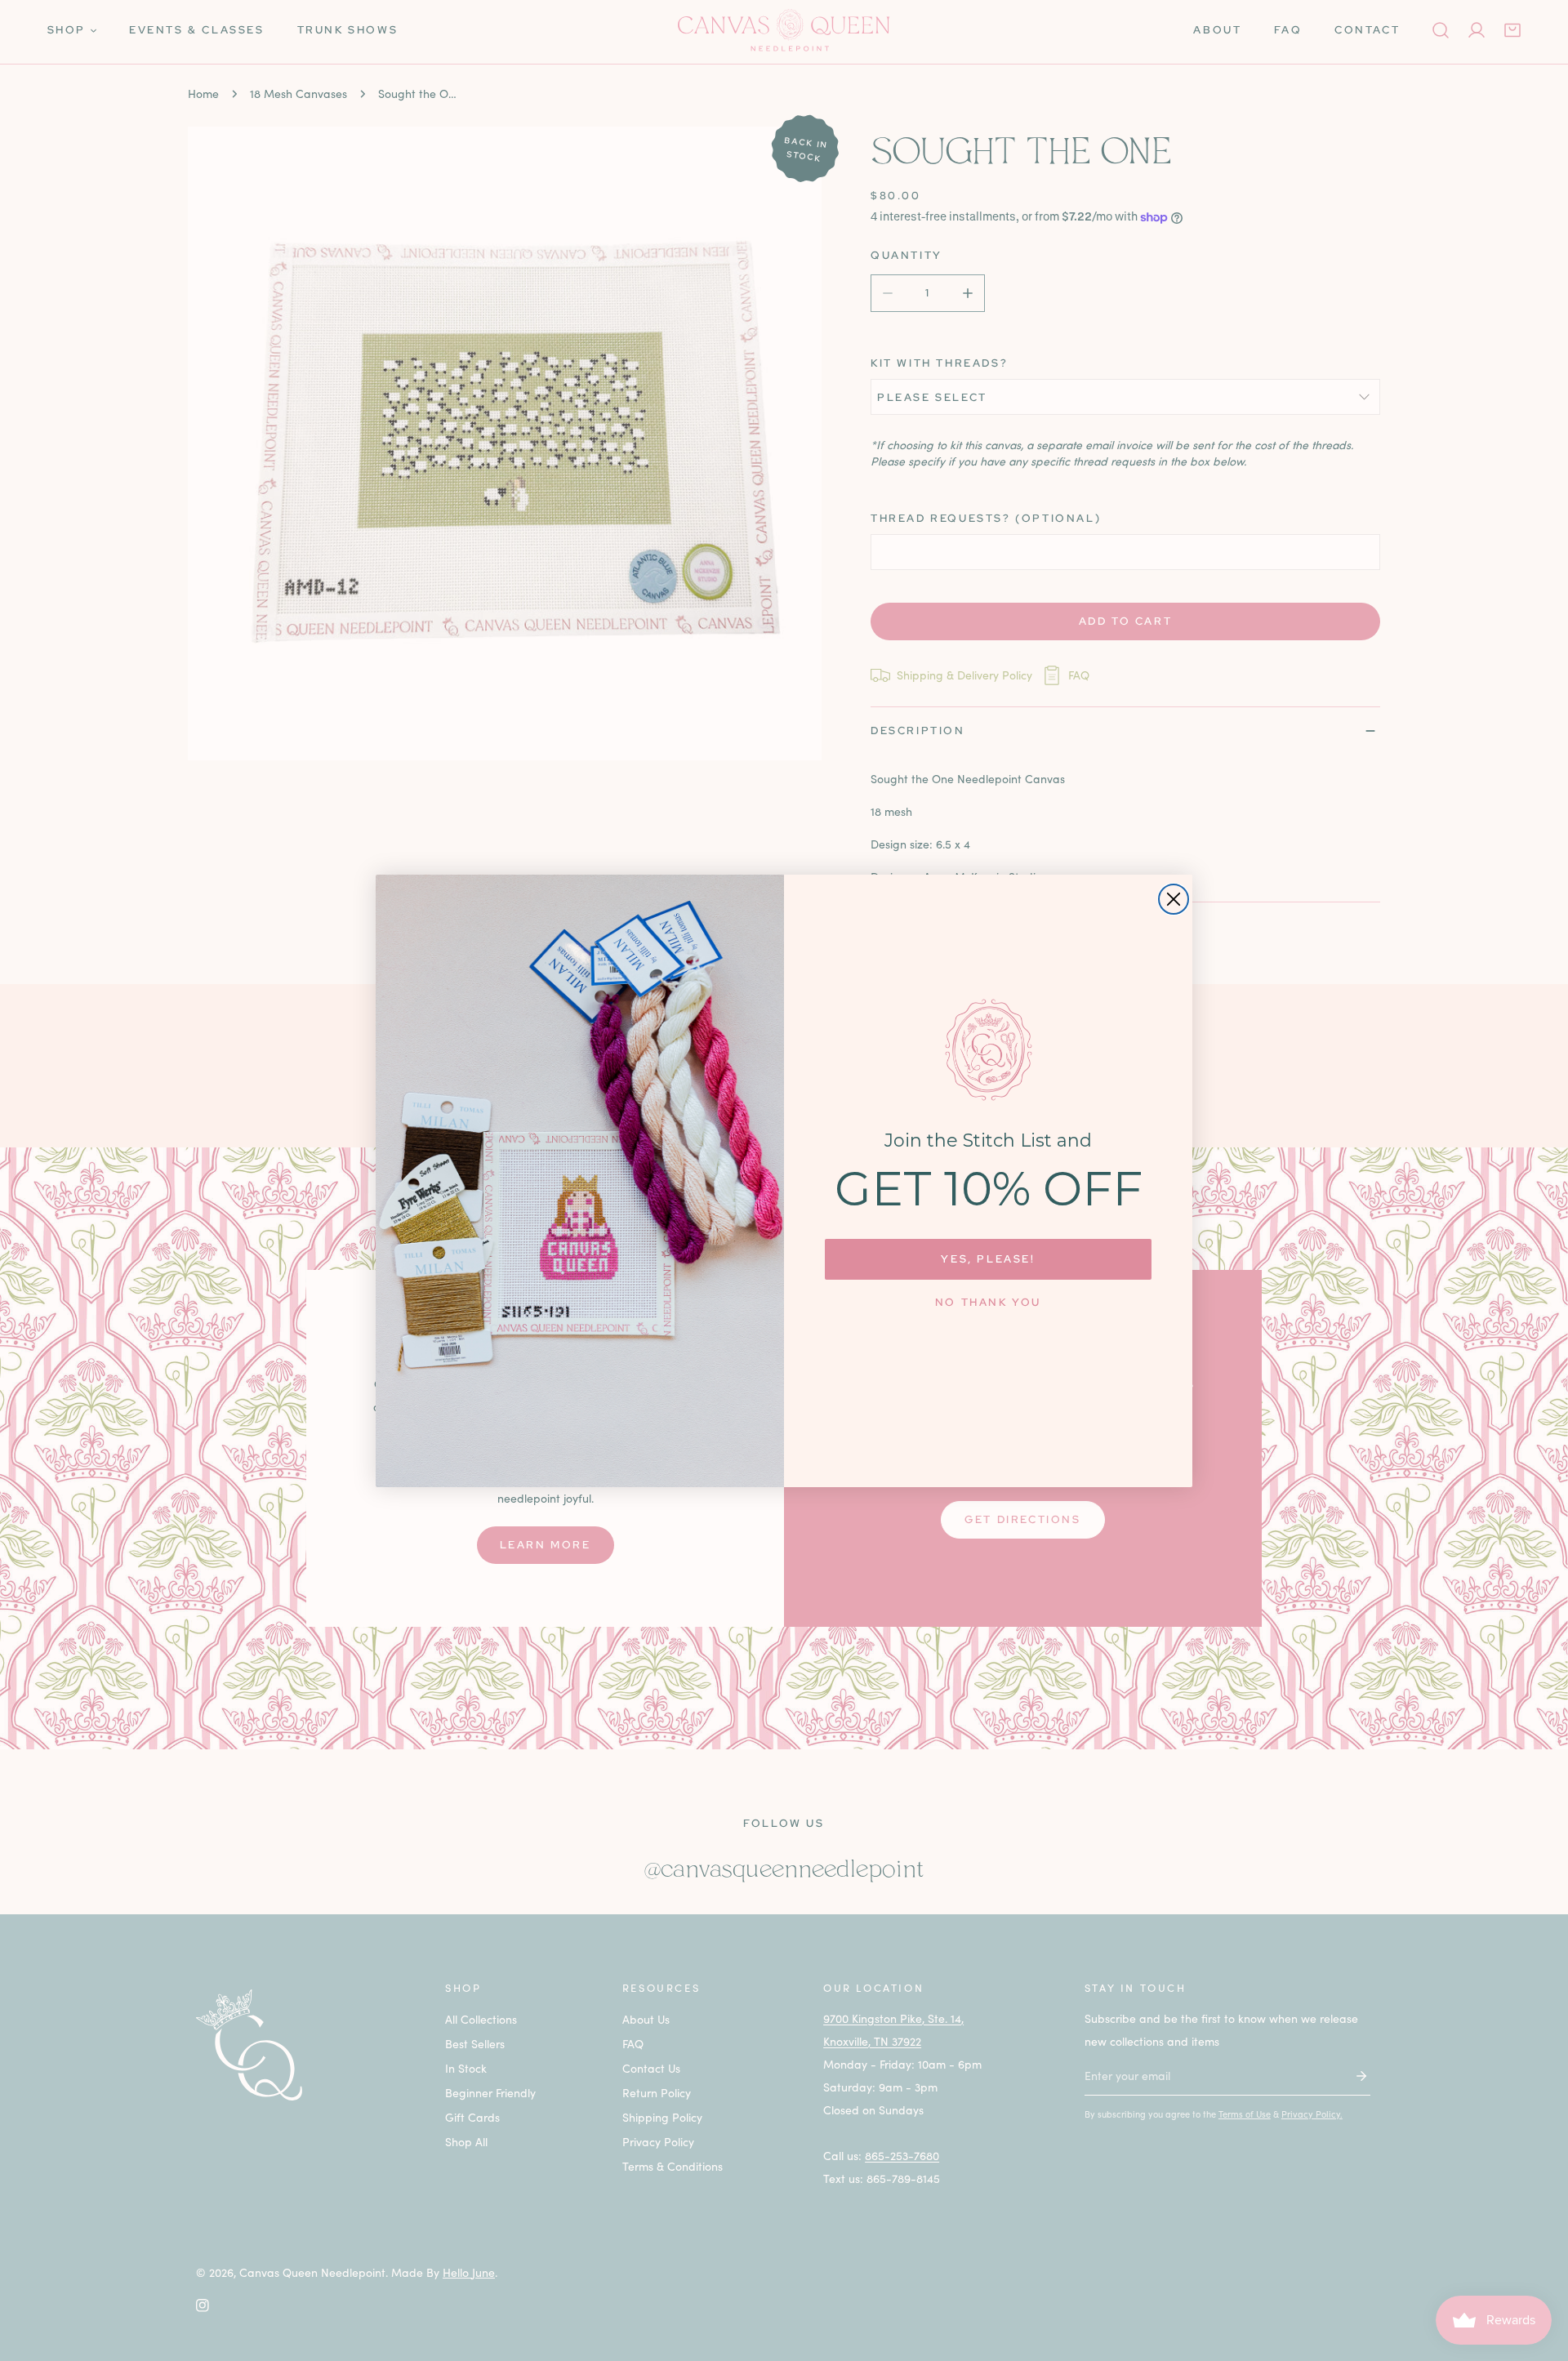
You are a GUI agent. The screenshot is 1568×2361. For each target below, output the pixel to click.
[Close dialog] (1174, 899)
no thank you (988, 1302)
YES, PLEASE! (988, 1259)
